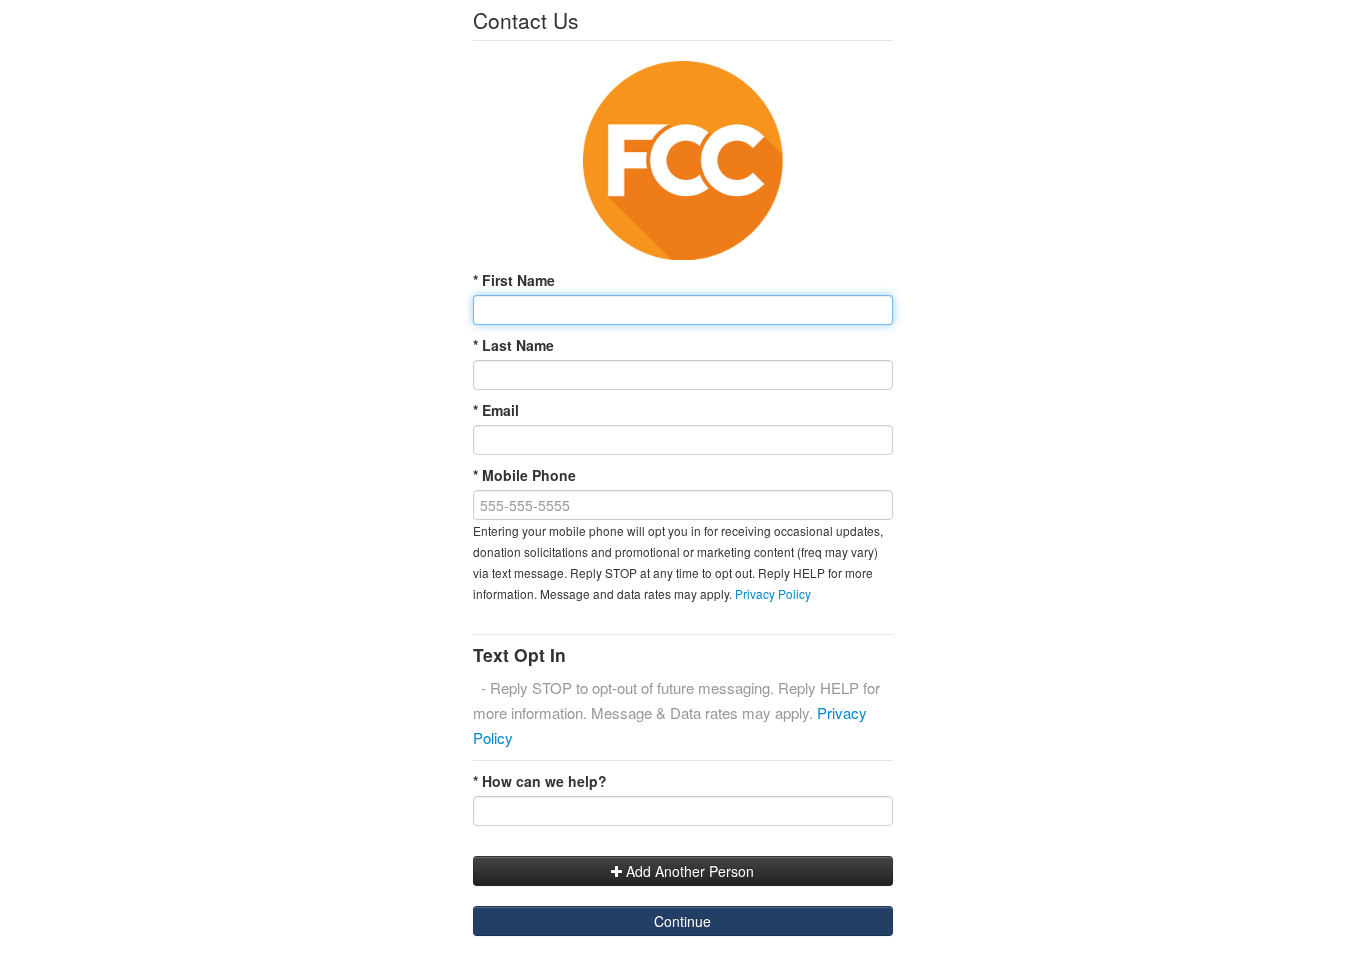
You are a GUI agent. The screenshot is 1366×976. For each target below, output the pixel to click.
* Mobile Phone (524, 475)
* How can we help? (540, 781)
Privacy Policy (773, 593)
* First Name (514, 280)
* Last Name (513, 345)
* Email (496, 410)
